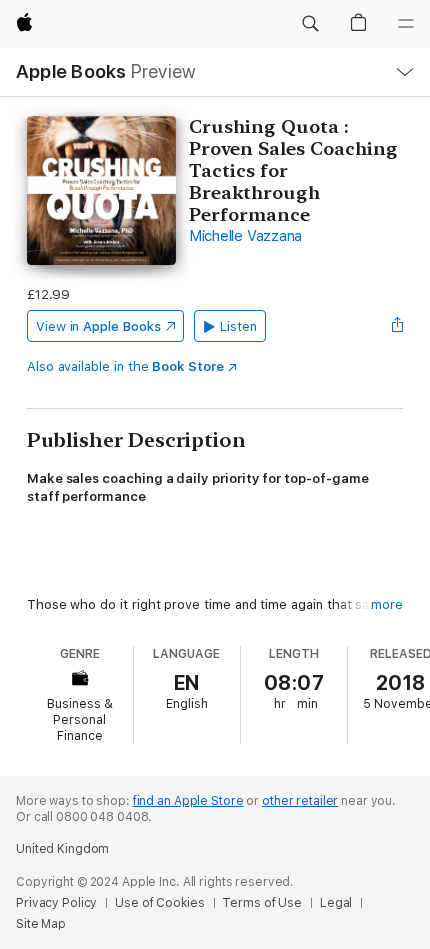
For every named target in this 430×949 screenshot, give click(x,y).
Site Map (41, 924)
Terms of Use (262, 903)
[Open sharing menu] (397, 326)
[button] (310, 24)
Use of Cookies (159, 903)
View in (98, 326)
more (387, 604)
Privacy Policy (56, 903)
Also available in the (125, 366)
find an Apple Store (188, 801)
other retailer (300, 801)
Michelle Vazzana (245, 236)
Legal (336, 903)
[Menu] (406, 24)
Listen (238, 326)
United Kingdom (62, 849)
